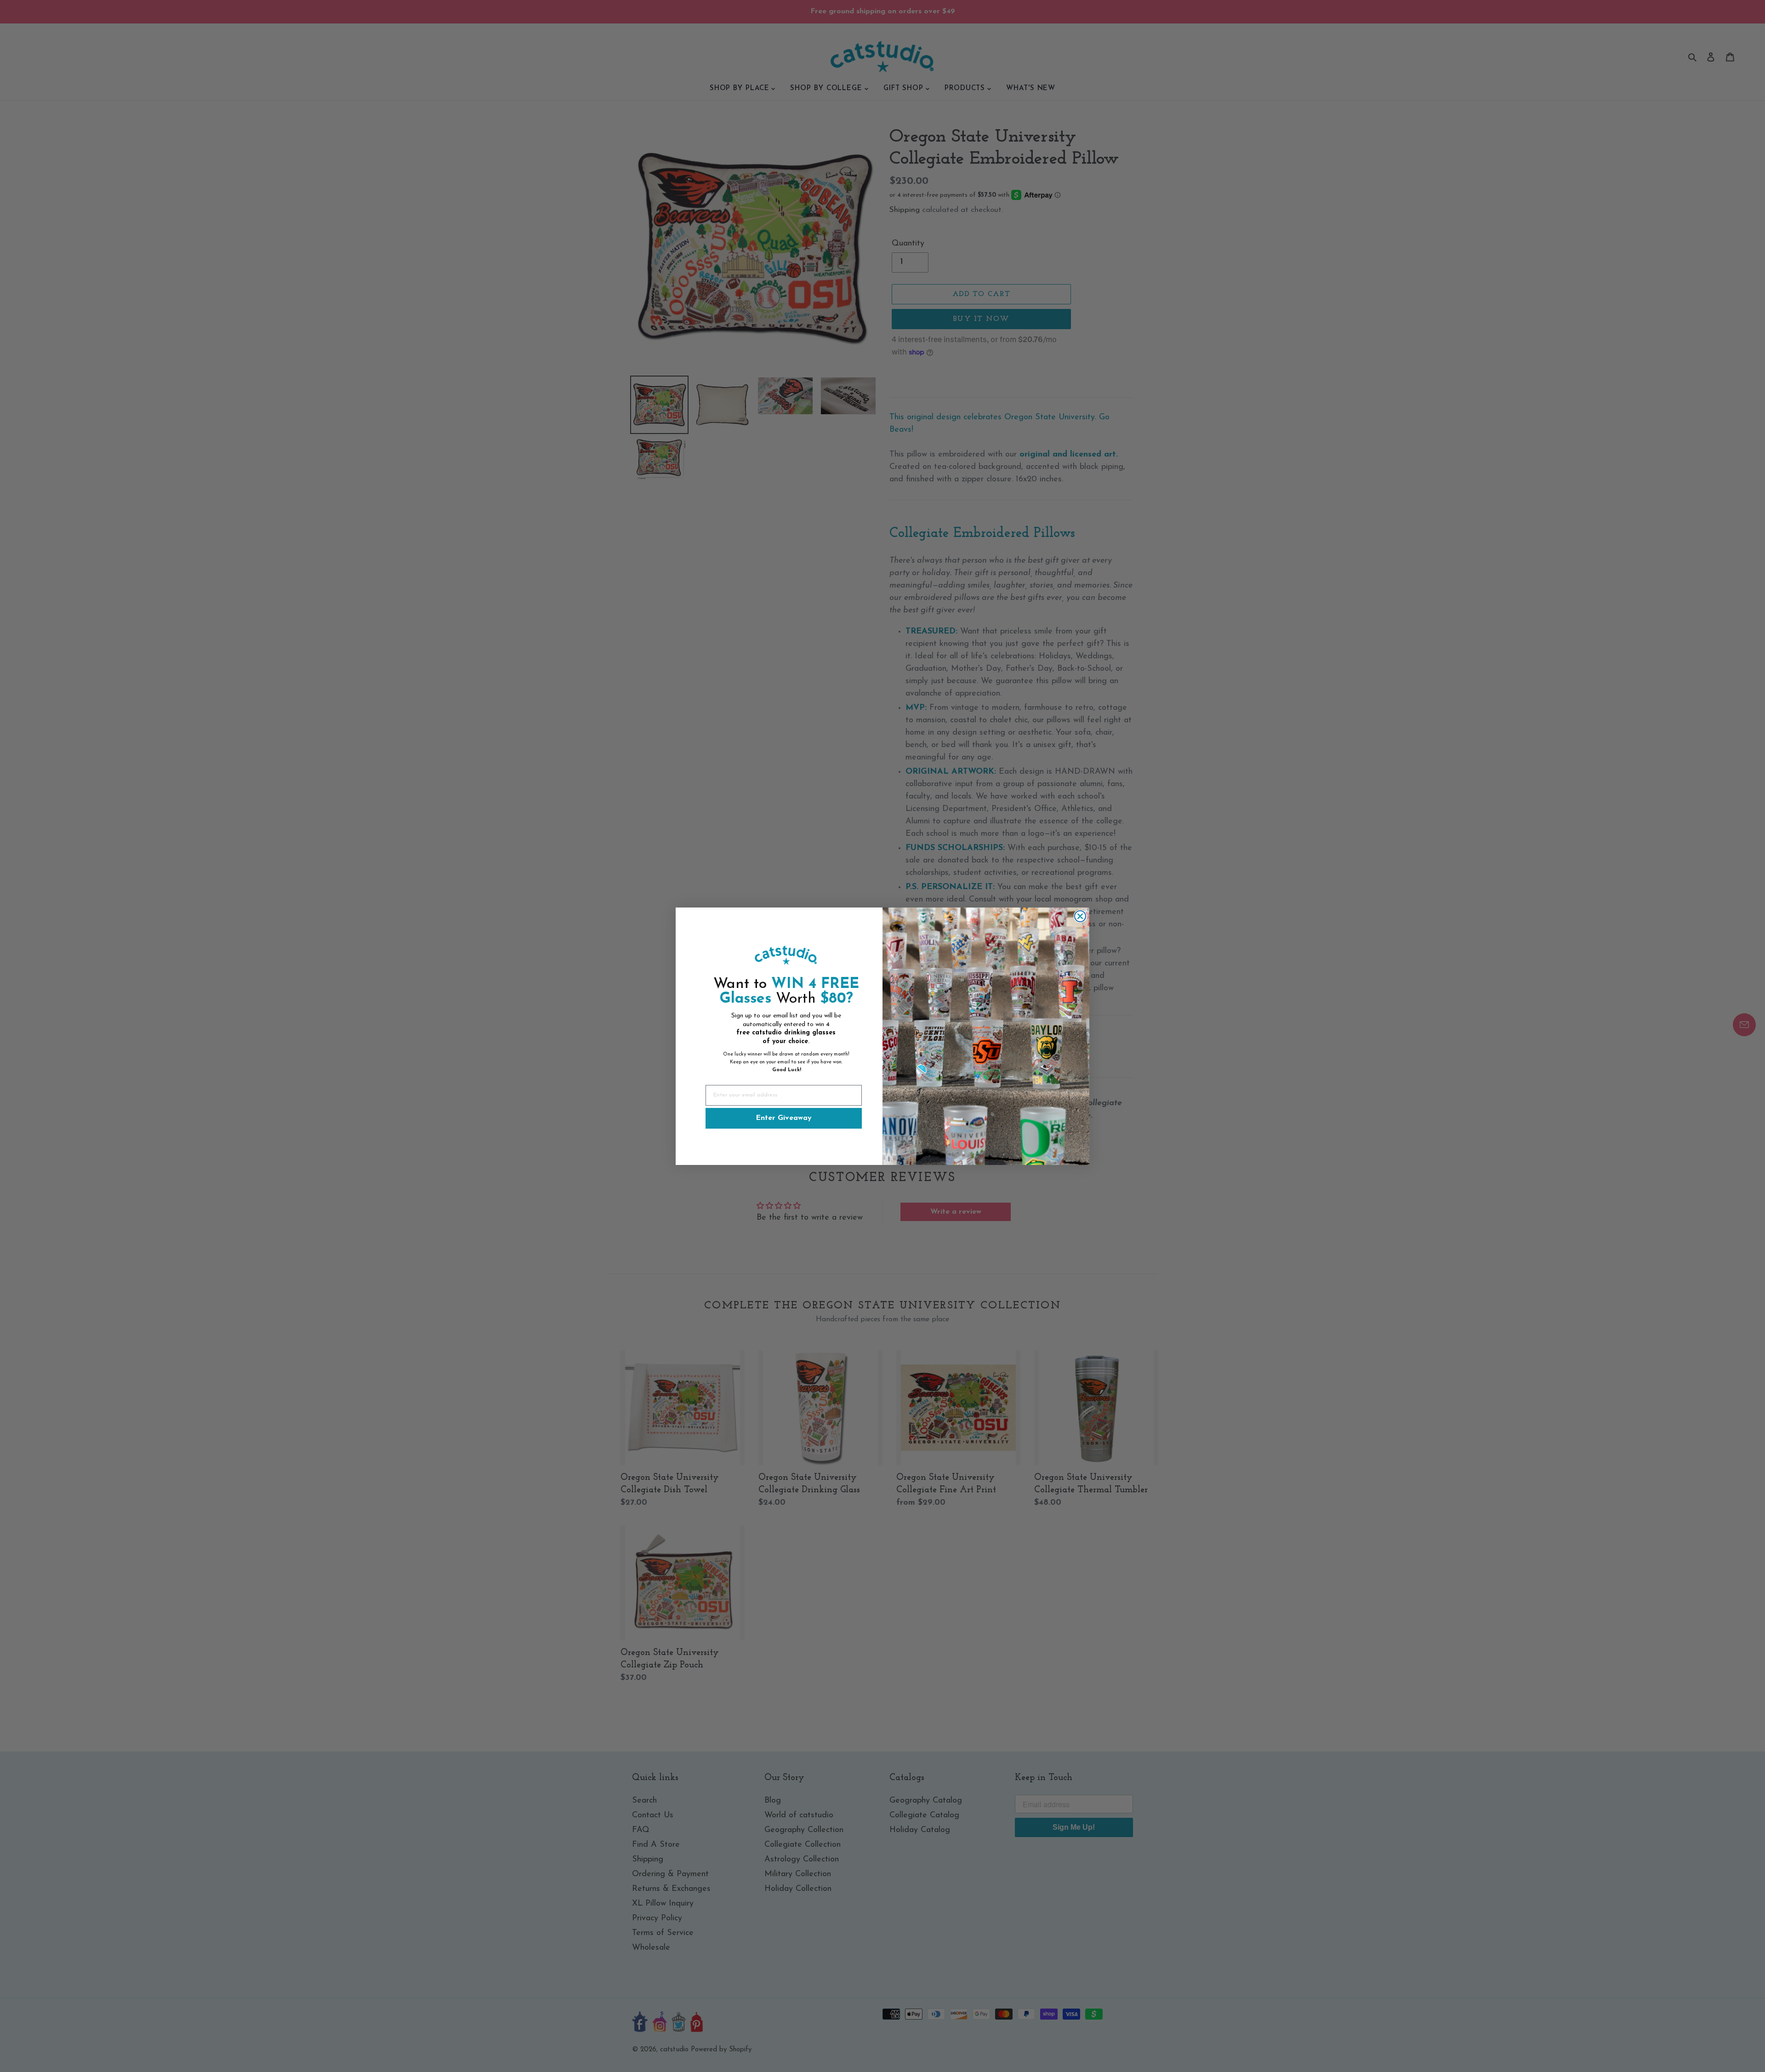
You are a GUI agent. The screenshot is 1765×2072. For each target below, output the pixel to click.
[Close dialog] (1080, 916)
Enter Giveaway (784, 1118)
